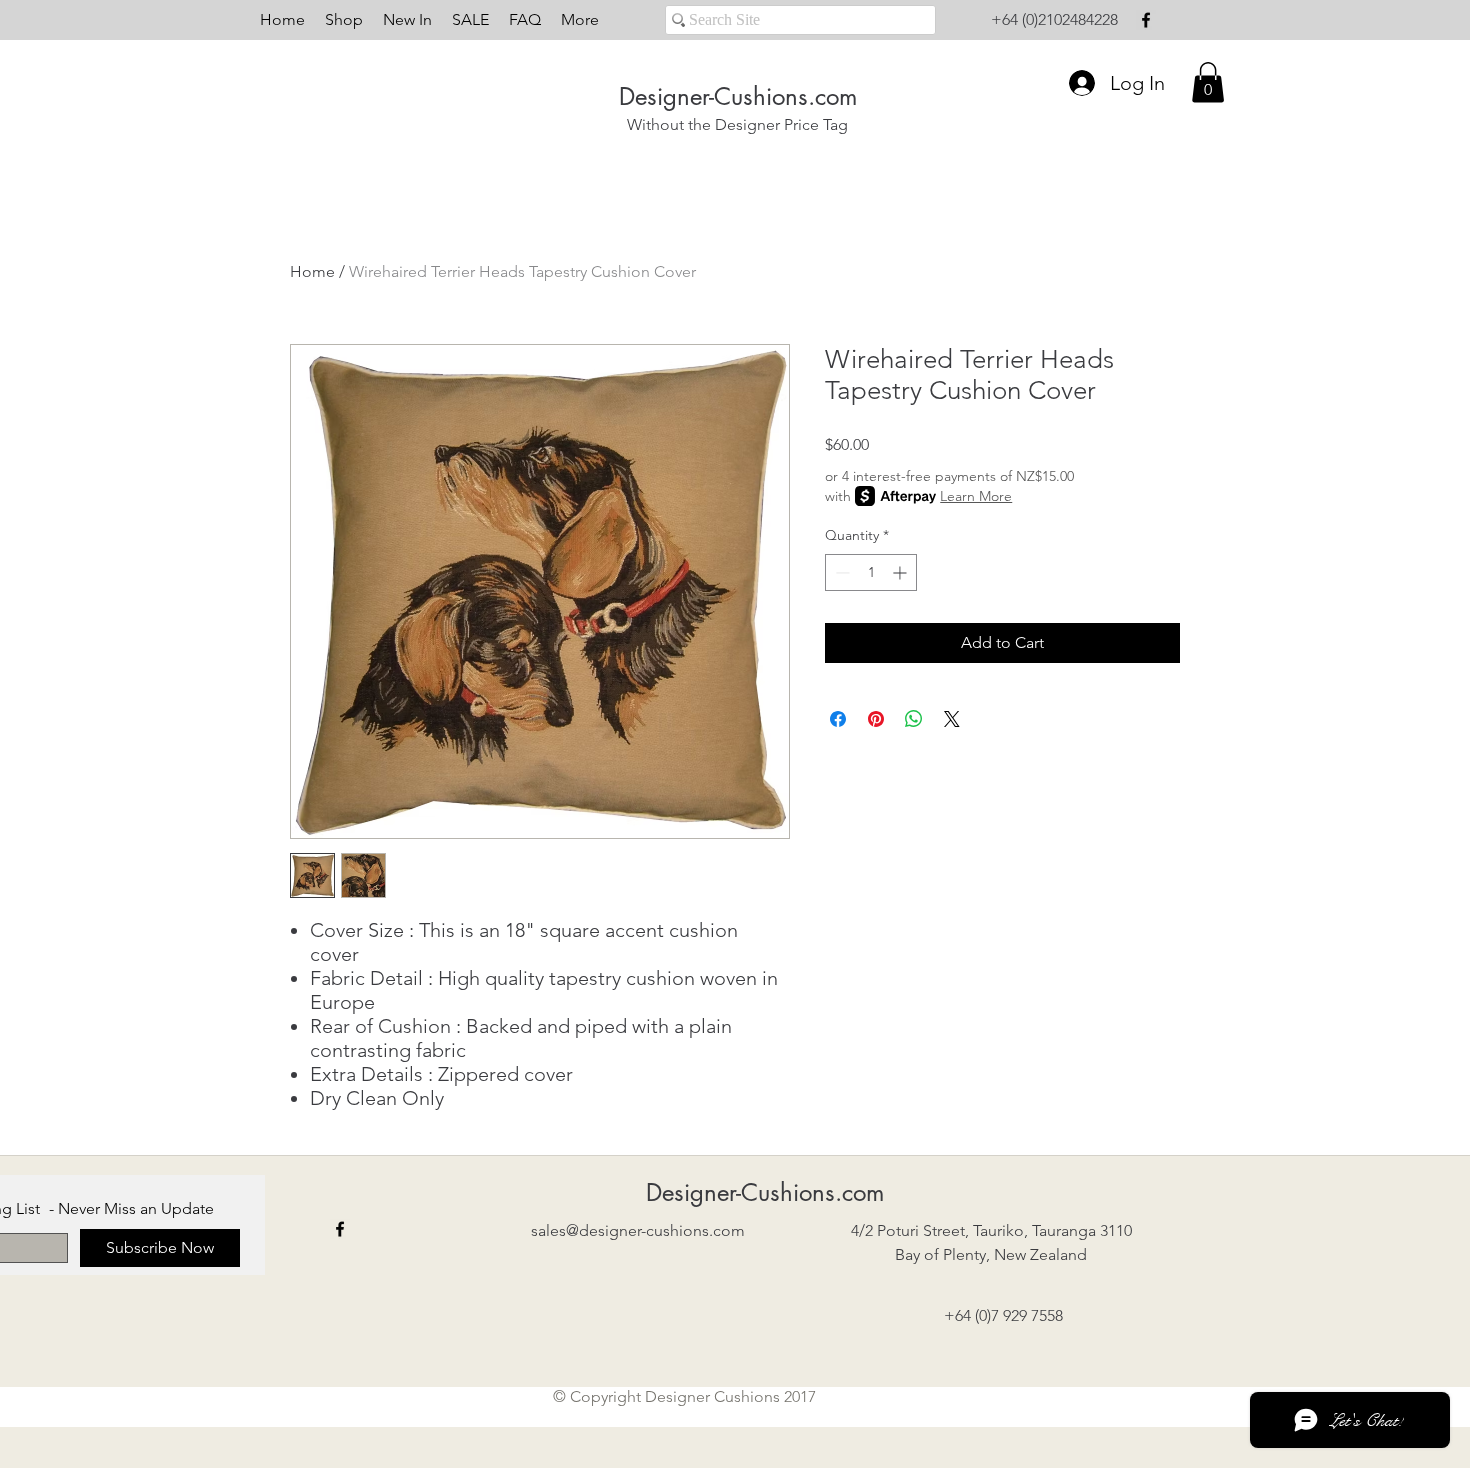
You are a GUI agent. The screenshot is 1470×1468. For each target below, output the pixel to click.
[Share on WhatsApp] (914, 719)
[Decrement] (840, 572)
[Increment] (901, 572)
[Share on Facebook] (838, 719)
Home (312, 271)
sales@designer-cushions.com (638, 1230)
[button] (1208, 82)
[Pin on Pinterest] (876, 719)
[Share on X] (952, 719)
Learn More (976, 496)
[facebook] (1146, 20)
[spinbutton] (871, 572)
